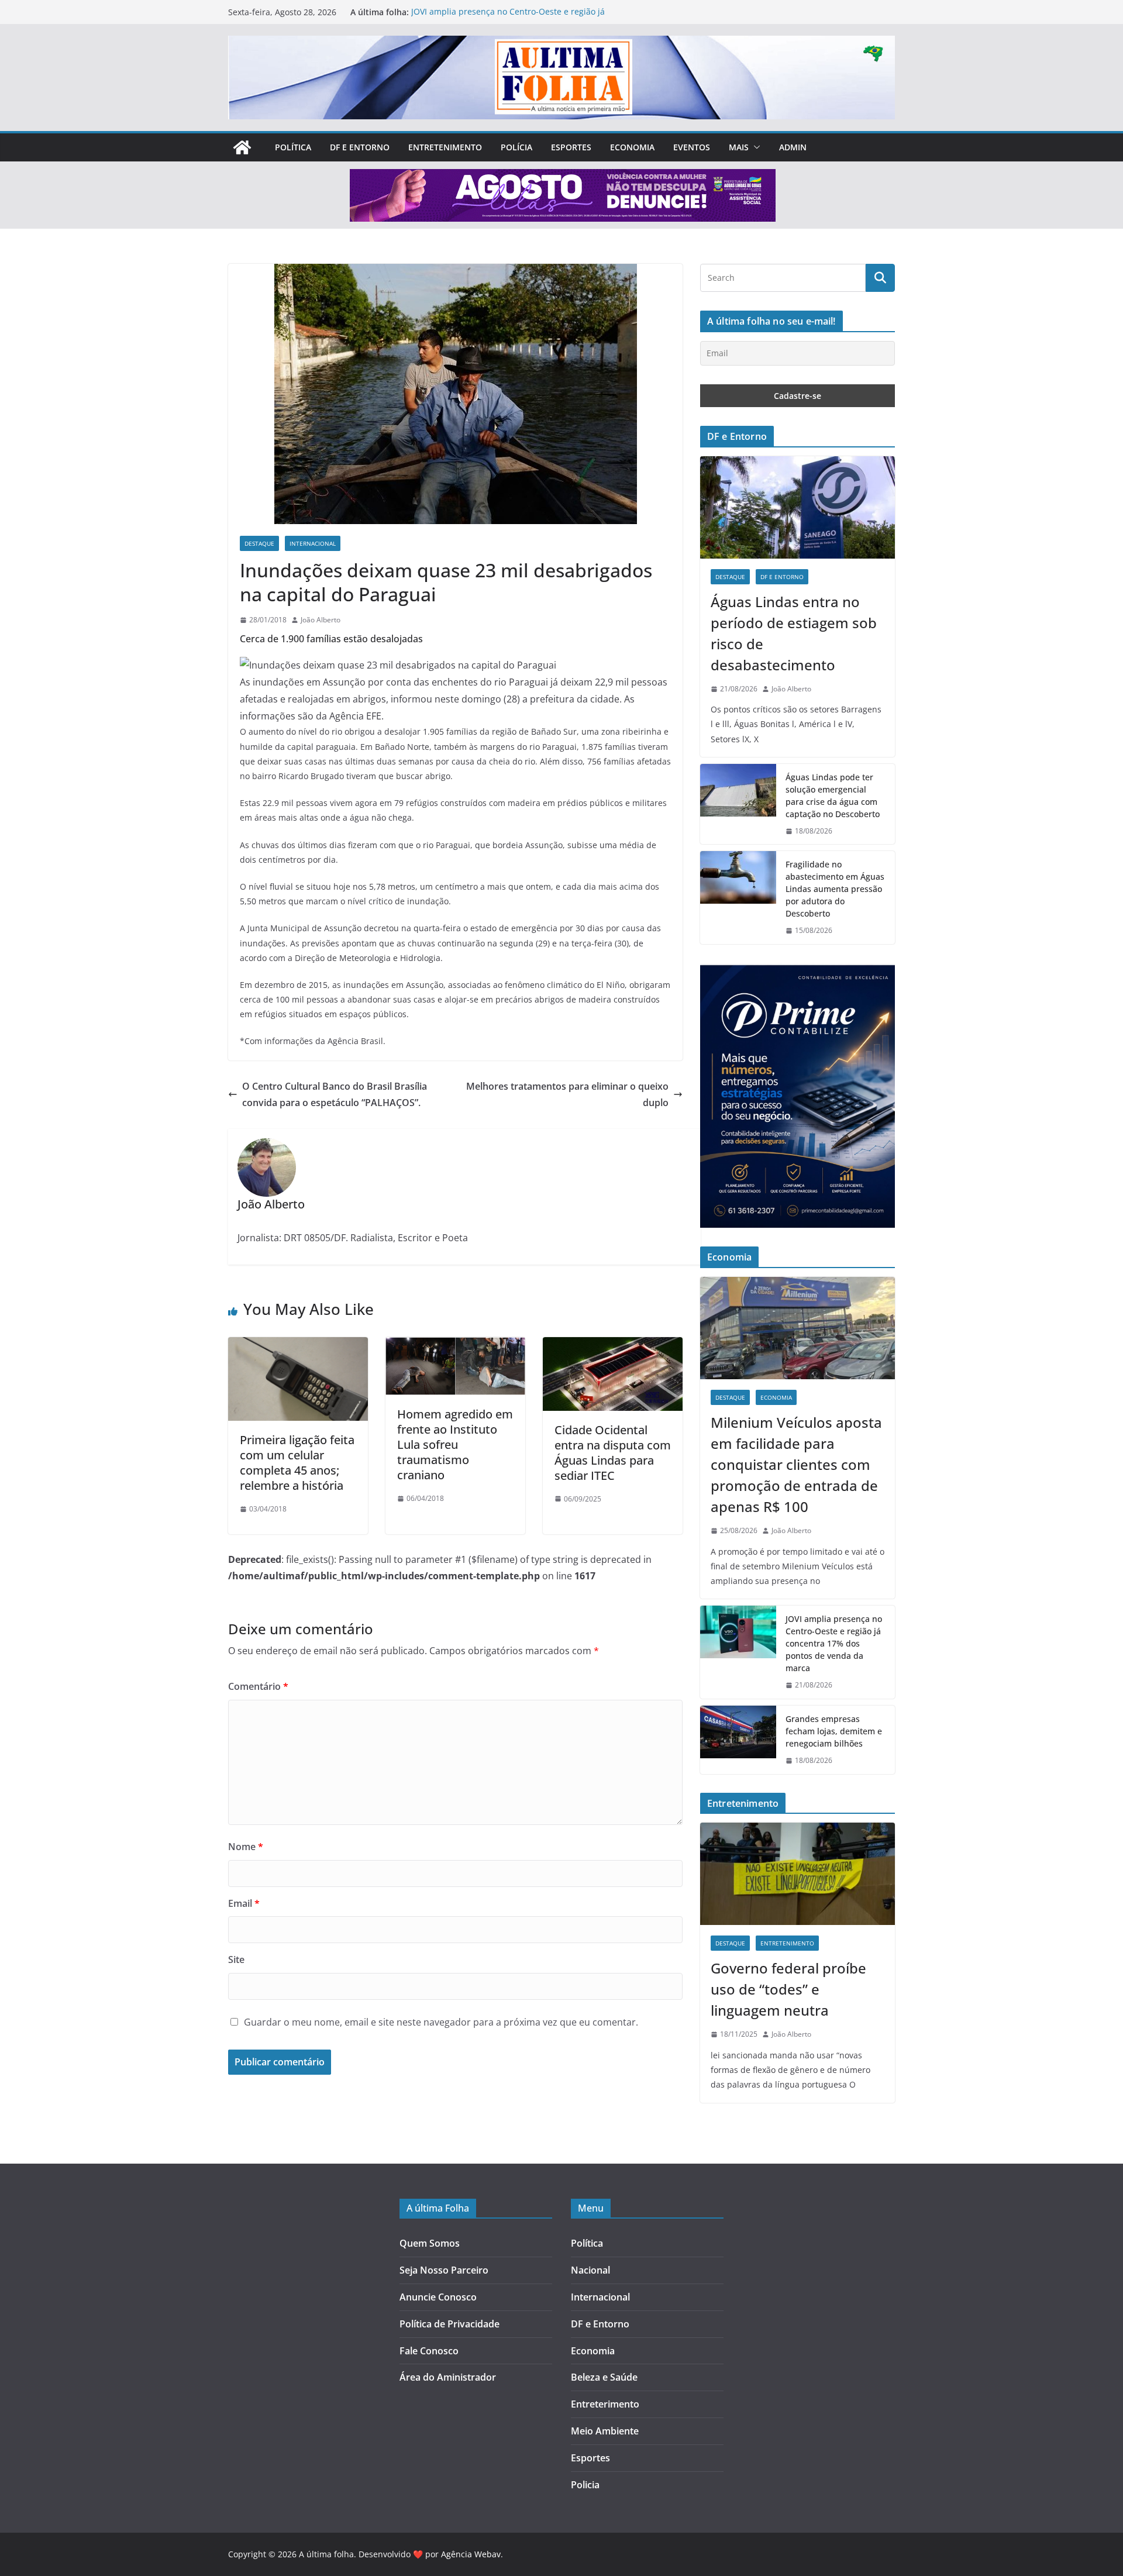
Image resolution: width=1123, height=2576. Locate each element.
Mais (739, 147)
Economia (632, 147)
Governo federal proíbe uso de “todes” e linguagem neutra (788, 1989)
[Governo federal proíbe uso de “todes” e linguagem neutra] (798, 1874)
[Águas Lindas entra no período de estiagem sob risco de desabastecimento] (798, 507)
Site (236, 1959)
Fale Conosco (429, 2351)
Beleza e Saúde (604, 2377)
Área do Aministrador (448, 2377)
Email (244, 1903)
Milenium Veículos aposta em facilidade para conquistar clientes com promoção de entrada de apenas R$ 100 (796, 1464)
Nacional (590, 2270)
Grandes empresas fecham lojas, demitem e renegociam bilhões (834, 1731)
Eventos (692, 147)
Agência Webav (471, 2554)
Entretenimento (445, 147)
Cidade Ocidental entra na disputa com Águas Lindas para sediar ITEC (613, 1453)
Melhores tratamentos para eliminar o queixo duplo (567, 1095)
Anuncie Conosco (438, 2297)
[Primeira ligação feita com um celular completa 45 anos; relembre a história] (298, 1345)
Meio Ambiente (605, 2431)
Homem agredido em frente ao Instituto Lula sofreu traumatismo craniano (455, 1444)
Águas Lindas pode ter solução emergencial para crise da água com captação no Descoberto (833, 795)
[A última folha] (242, 147)
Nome (246, 1847)
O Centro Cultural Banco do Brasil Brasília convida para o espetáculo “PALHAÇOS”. (335, 1095)
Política (293, 147)
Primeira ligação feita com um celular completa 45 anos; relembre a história (297, 1463)
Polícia (516, 147)
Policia (585, 2485)
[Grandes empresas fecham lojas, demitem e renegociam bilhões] (738, 1740)
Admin (793, 147)
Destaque (259, 543)
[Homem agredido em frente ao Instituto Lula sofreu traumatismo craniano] (455, 1345)
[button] (755, 147)
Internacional (313, 543)
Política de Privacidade (449, 2324)
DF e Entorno (360, 147)
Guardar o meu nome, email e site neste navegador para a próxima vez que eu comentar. (441, 2022)
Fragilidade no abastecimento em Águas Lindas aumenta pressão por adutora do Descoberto (835, 889)
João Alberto (321, 620)
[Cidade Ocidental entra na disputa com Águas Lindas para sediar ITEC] (613, 1345)
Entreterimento (605, 2404)
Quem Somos (430, 2243)
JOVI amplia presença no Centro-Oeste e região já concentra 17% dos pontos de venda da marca (508, 18)
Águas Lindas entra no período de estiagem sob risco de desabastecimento (794, 633)
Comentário (258, 1686)
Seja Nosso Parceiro (444, 2270)
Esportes (571, 147)
